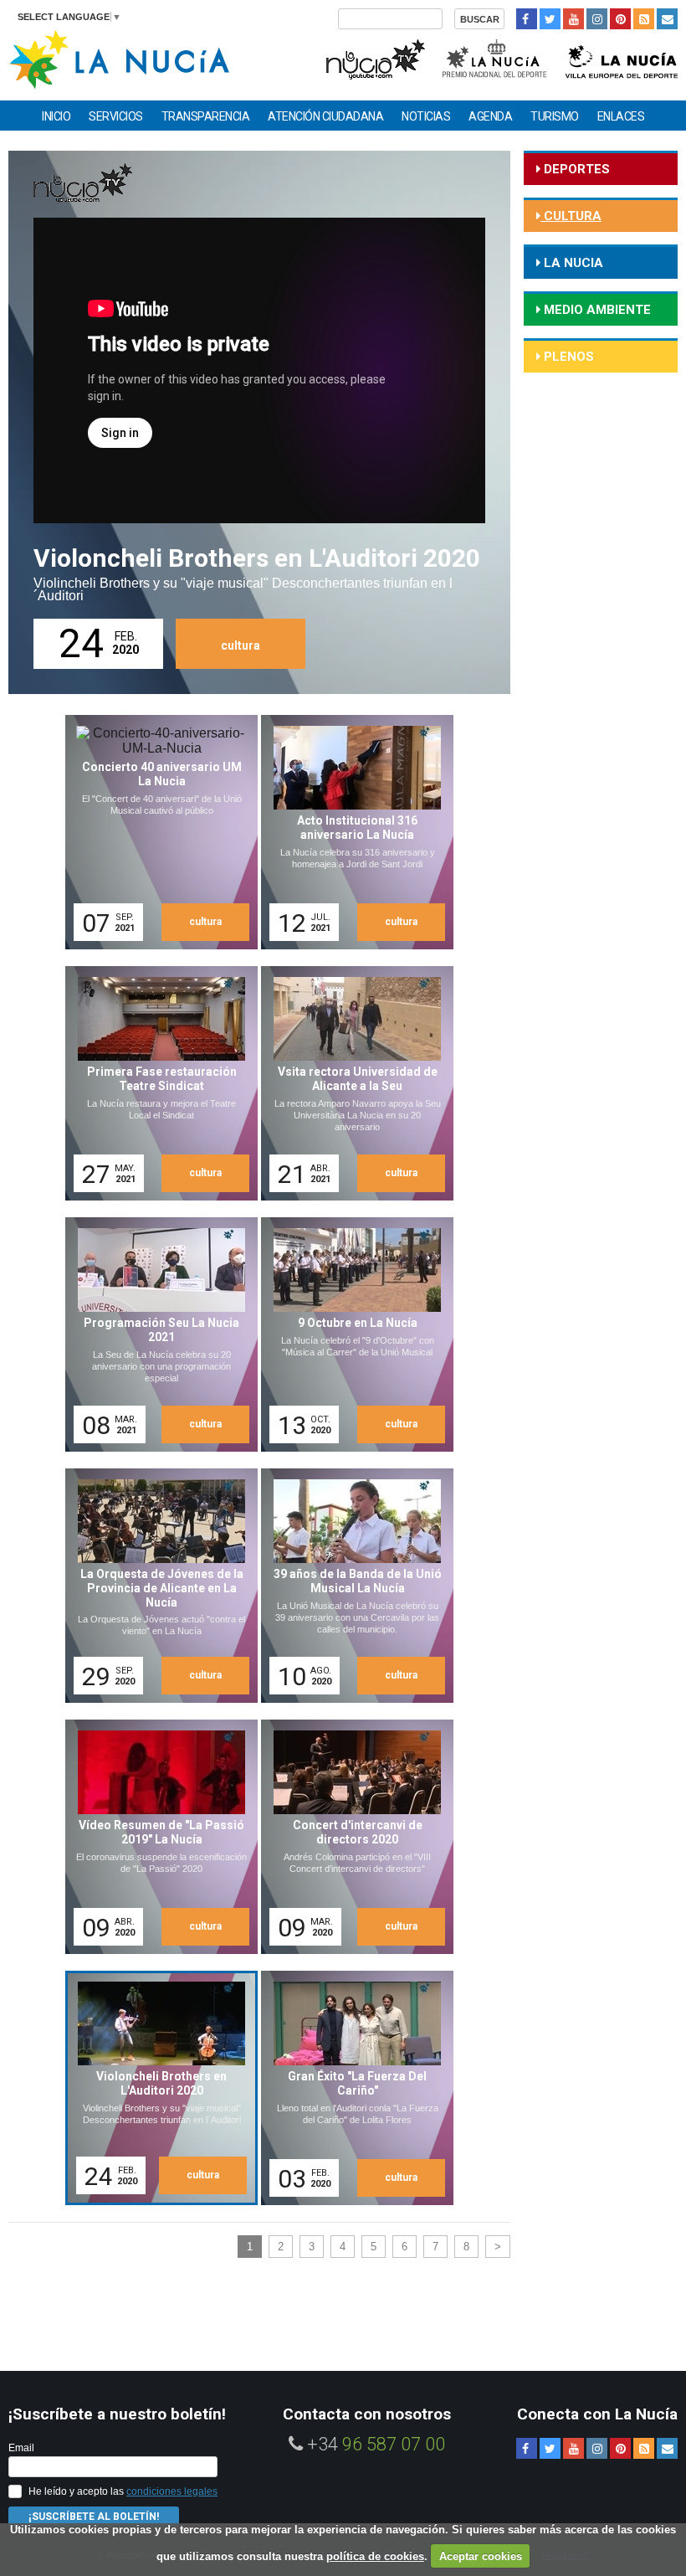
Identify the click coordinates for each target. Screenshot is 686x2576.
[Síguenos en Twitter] (550, 19)
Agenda (490, 116)
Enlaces (621, 116)
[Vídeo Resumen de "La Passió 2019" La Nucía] (156, 1837)
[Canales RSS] (644, 19)
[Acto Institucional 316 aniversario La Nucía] (351, 832)
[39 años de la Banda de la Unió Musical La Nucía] (351, 1586)
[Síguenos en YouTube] (573, 19)
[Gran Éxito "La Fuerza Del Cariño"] (351, 2088)
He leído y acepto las (123, 2491)
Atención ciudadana (325, 116)
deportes (575, 169)
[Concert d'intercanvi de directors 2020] (351, 1837)
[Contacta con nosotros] (667, 19)
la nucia (572, 263)
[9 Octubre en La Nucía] (351, 1334)
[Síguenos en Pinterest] (620, 19)
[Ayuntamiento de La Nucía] (119, 58)
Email (21, 2448)
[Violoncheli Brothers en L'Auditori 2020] (158, 2090)
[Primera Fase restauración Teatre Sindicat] (156, 1083)
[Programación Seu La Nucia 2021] (156, 1334)
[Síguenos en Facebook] (527, 19)
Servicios (116, 116)
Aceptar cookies (481, 2556)
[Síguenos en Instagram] (597, 19)
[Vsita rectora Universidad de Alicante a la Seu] (351, 1083)
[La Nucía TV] (374, 57)
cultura (241, 645)
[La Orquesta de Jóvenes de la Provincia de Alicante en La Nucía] (156, 1586)
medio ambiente (596, 310)
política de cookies (375, 2556)
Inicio (56, 116)
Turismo (555, 116)
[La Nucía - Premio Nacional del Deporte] (496, 57)
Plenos (567, 357)
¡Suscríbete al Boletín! (94, 2517)
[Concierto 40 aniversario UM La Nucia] (156, 832)
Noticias (426, 116)
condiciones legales (172, 2491)
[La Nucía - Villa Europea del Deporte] (622, 57)
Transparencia (206, 116)
